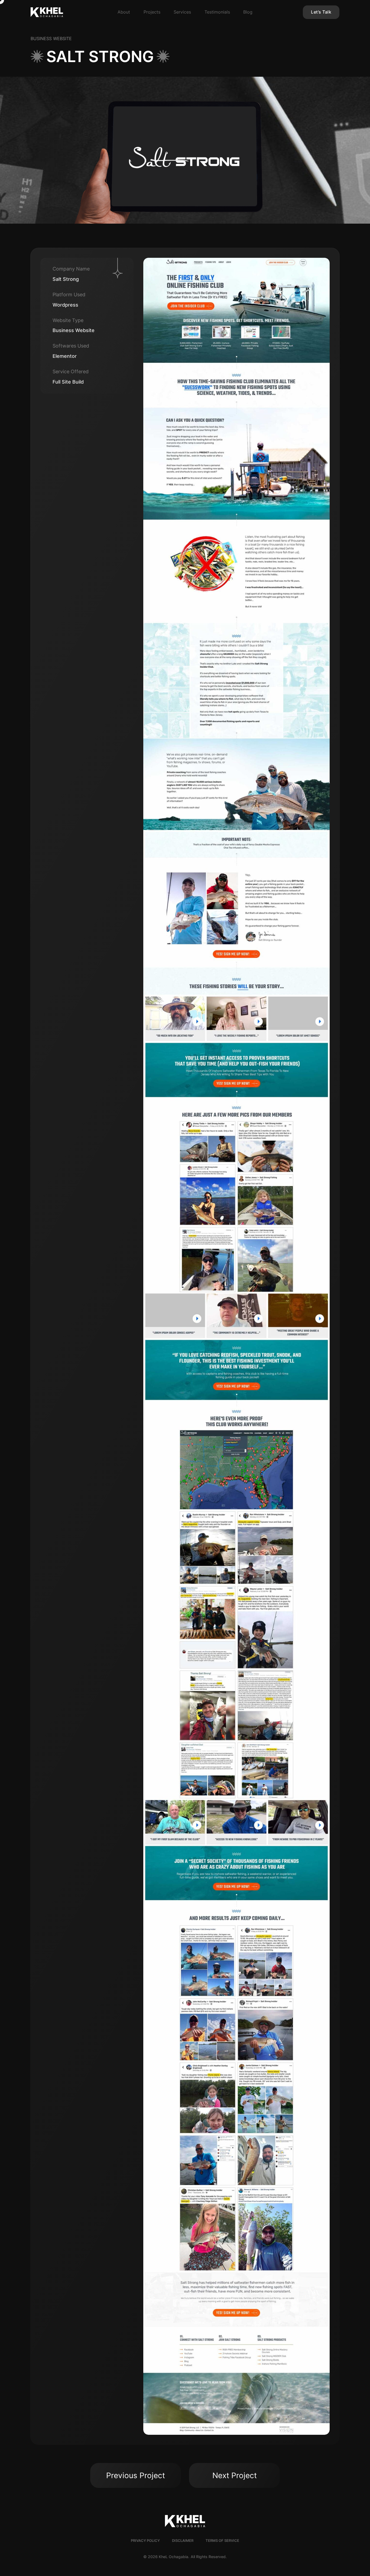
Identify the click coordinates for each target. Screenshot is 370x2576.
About (124, 12)
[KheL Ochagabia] (61, 12)
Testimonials (217, 12)
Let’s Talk (321, 12)
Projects (152, 12)
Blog (248, 12)
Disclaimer (183, 2541)
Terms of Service (222, 2541)
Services (182, 12)
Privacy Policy (145, 2541)
